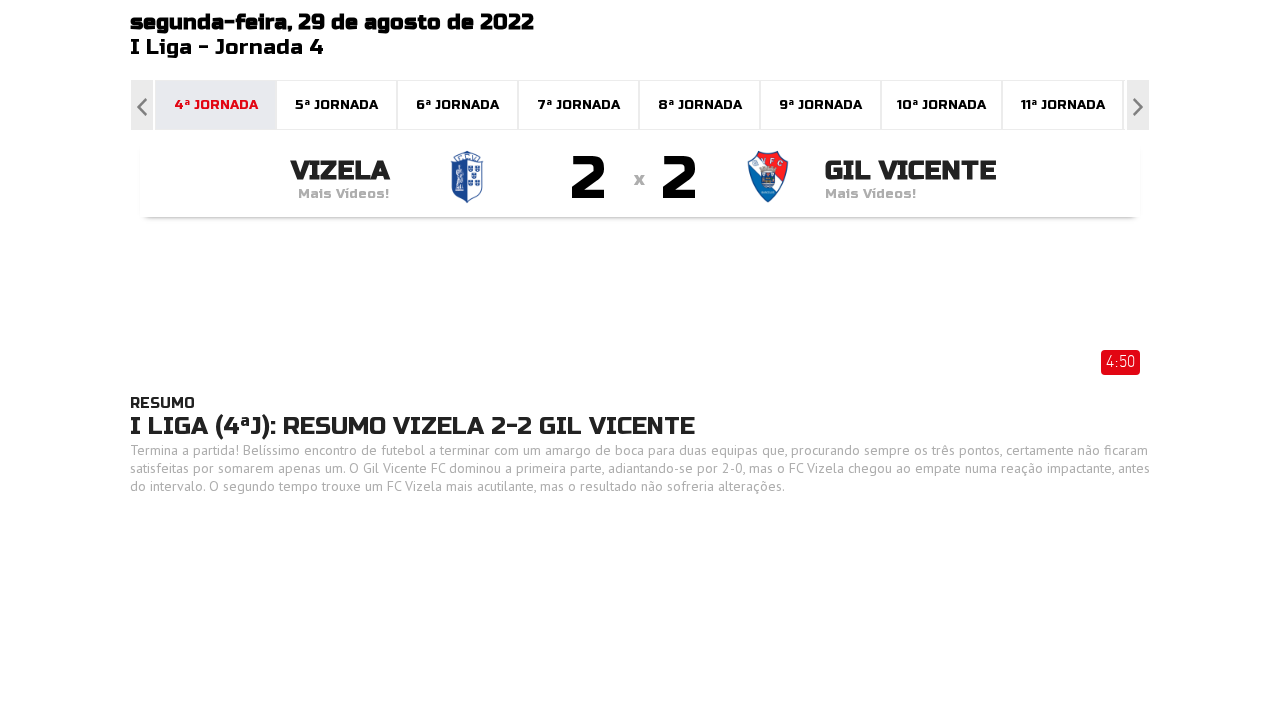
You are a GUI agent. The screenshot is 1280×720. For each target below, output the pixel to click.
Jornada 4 (269, 47)
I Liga (161, 47)
